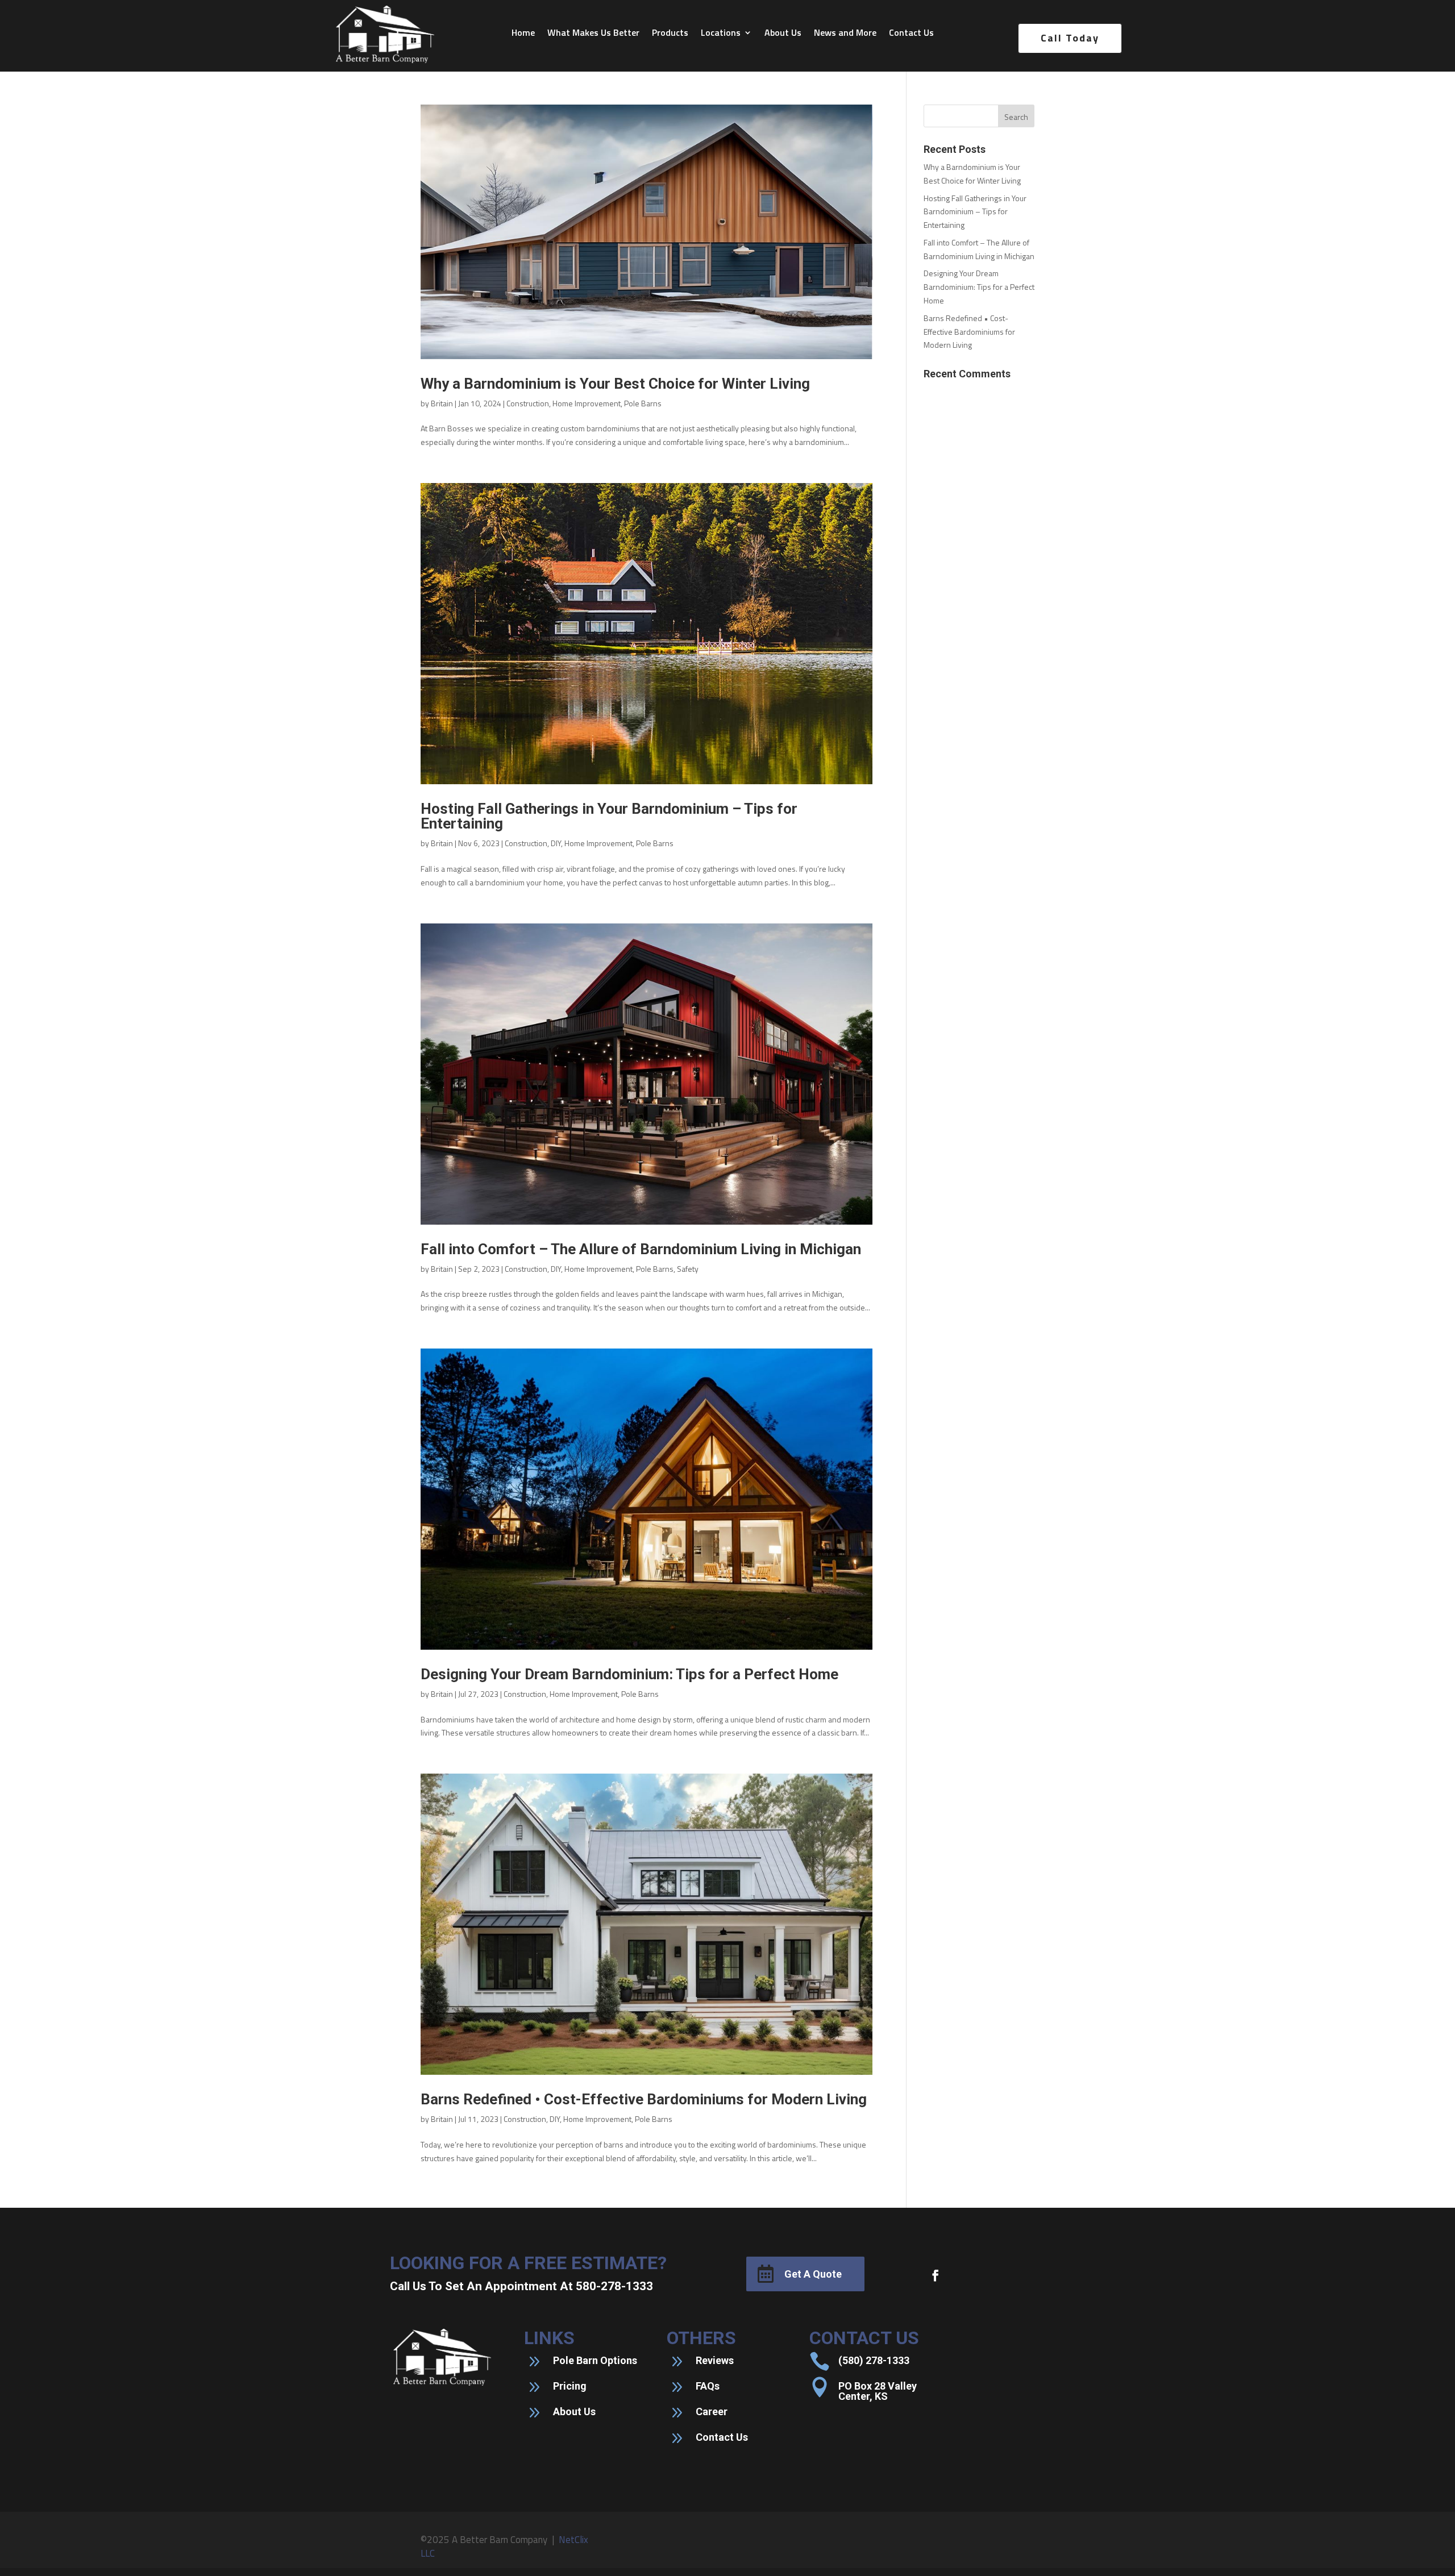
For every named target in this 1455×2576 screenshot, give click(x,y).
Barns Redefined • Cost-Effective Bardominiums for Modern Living (644, 2099)
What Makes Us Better (593, 34)
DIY (556, 843)
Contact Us (911, 34)
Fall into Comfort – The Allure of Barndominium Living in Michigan (641, 1249)
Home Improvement (587, 403)
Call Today (1070, 38)
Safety (688, 1269)
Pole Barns (643, 403)
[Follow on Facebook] (936, 2275)
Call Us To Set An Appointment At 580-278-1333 (521, 2286)
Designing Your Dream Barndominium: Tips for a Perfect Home (629, 1674)
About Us (783, 34)
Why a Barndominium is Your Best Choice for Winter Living (615, 384)
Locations (721, 34)
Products (670, 34)
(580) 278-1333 (874, 2360)
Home (523, 34)
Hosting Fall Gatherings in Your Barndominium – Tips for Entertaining (609, 816)
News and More (845, 34)
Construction (528, 403)
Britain (442, 403)
